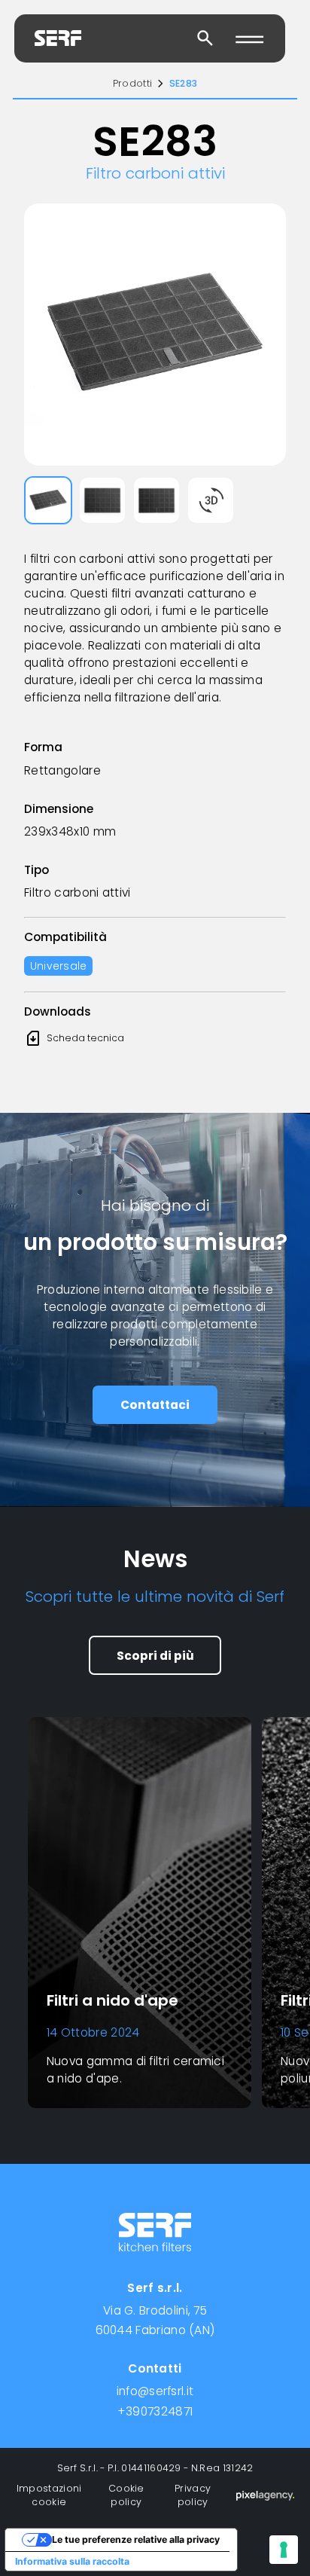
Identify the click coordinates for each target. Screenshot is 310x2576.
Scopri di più (155, 1656)
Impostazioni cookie (49, 2495)
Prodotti (132, 83)
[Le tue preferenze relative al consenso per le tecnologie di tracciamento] (284, 2550)
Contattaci (155, 1405)
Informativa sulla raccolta (72, 2561)
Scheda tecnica (74, 1038)
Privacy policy (193, 2495)
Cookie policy (126, 2495)
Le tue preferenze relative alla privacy (136, 2539)
